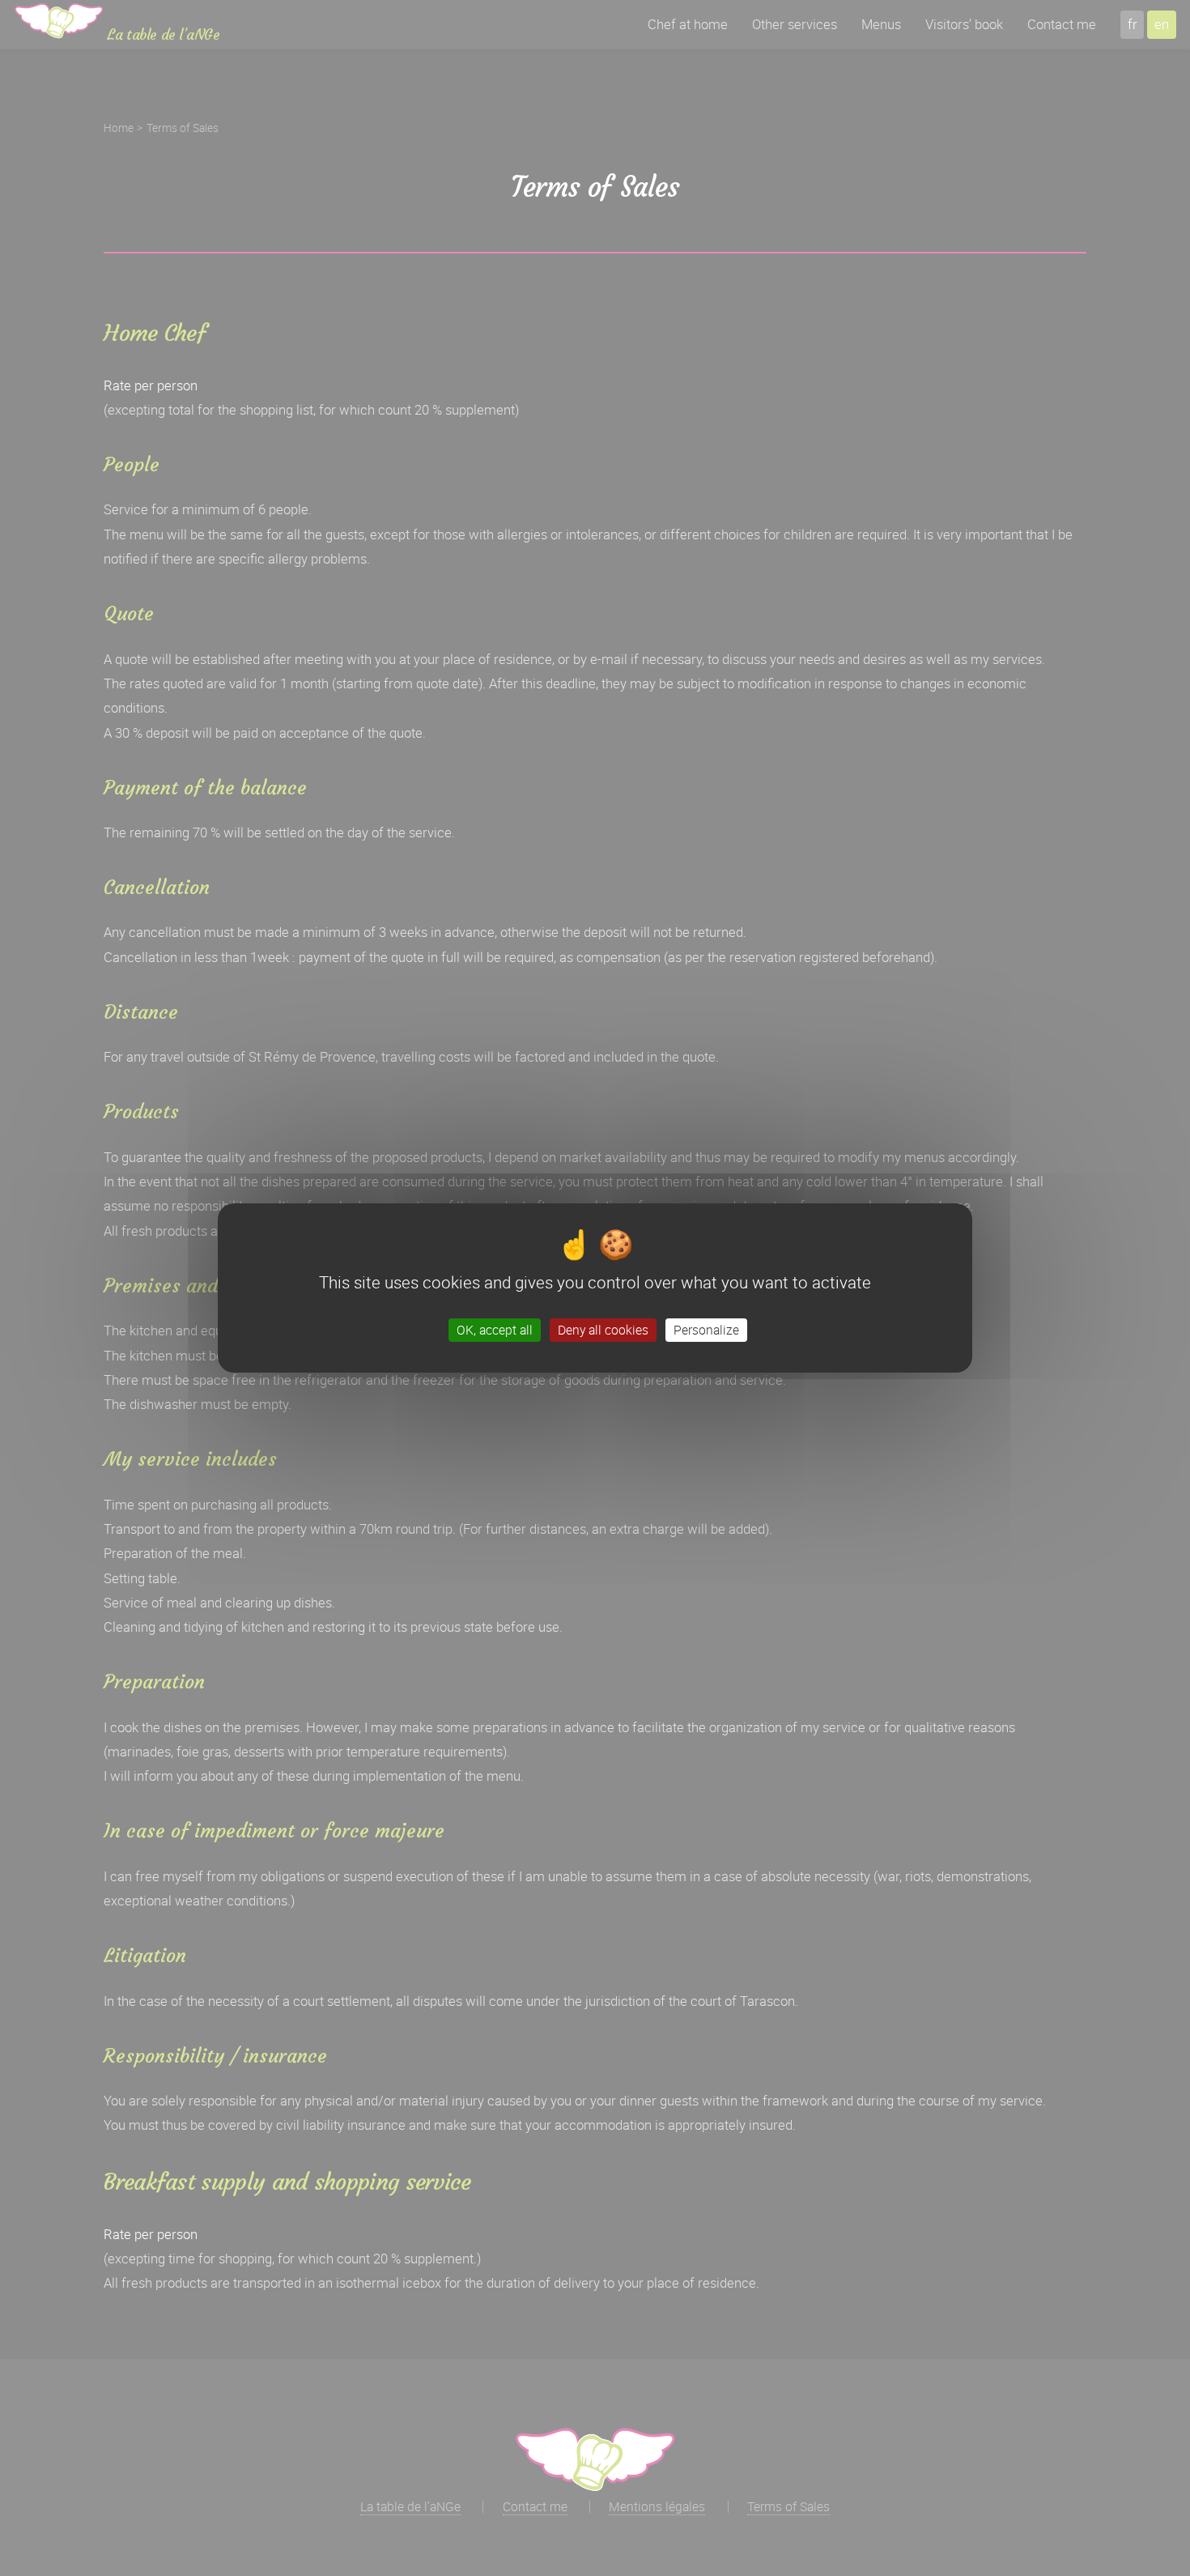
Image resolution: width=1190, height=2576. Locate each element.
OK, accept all (495, 1330)
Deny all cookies (603, 1330)
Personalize (706, 1330)
